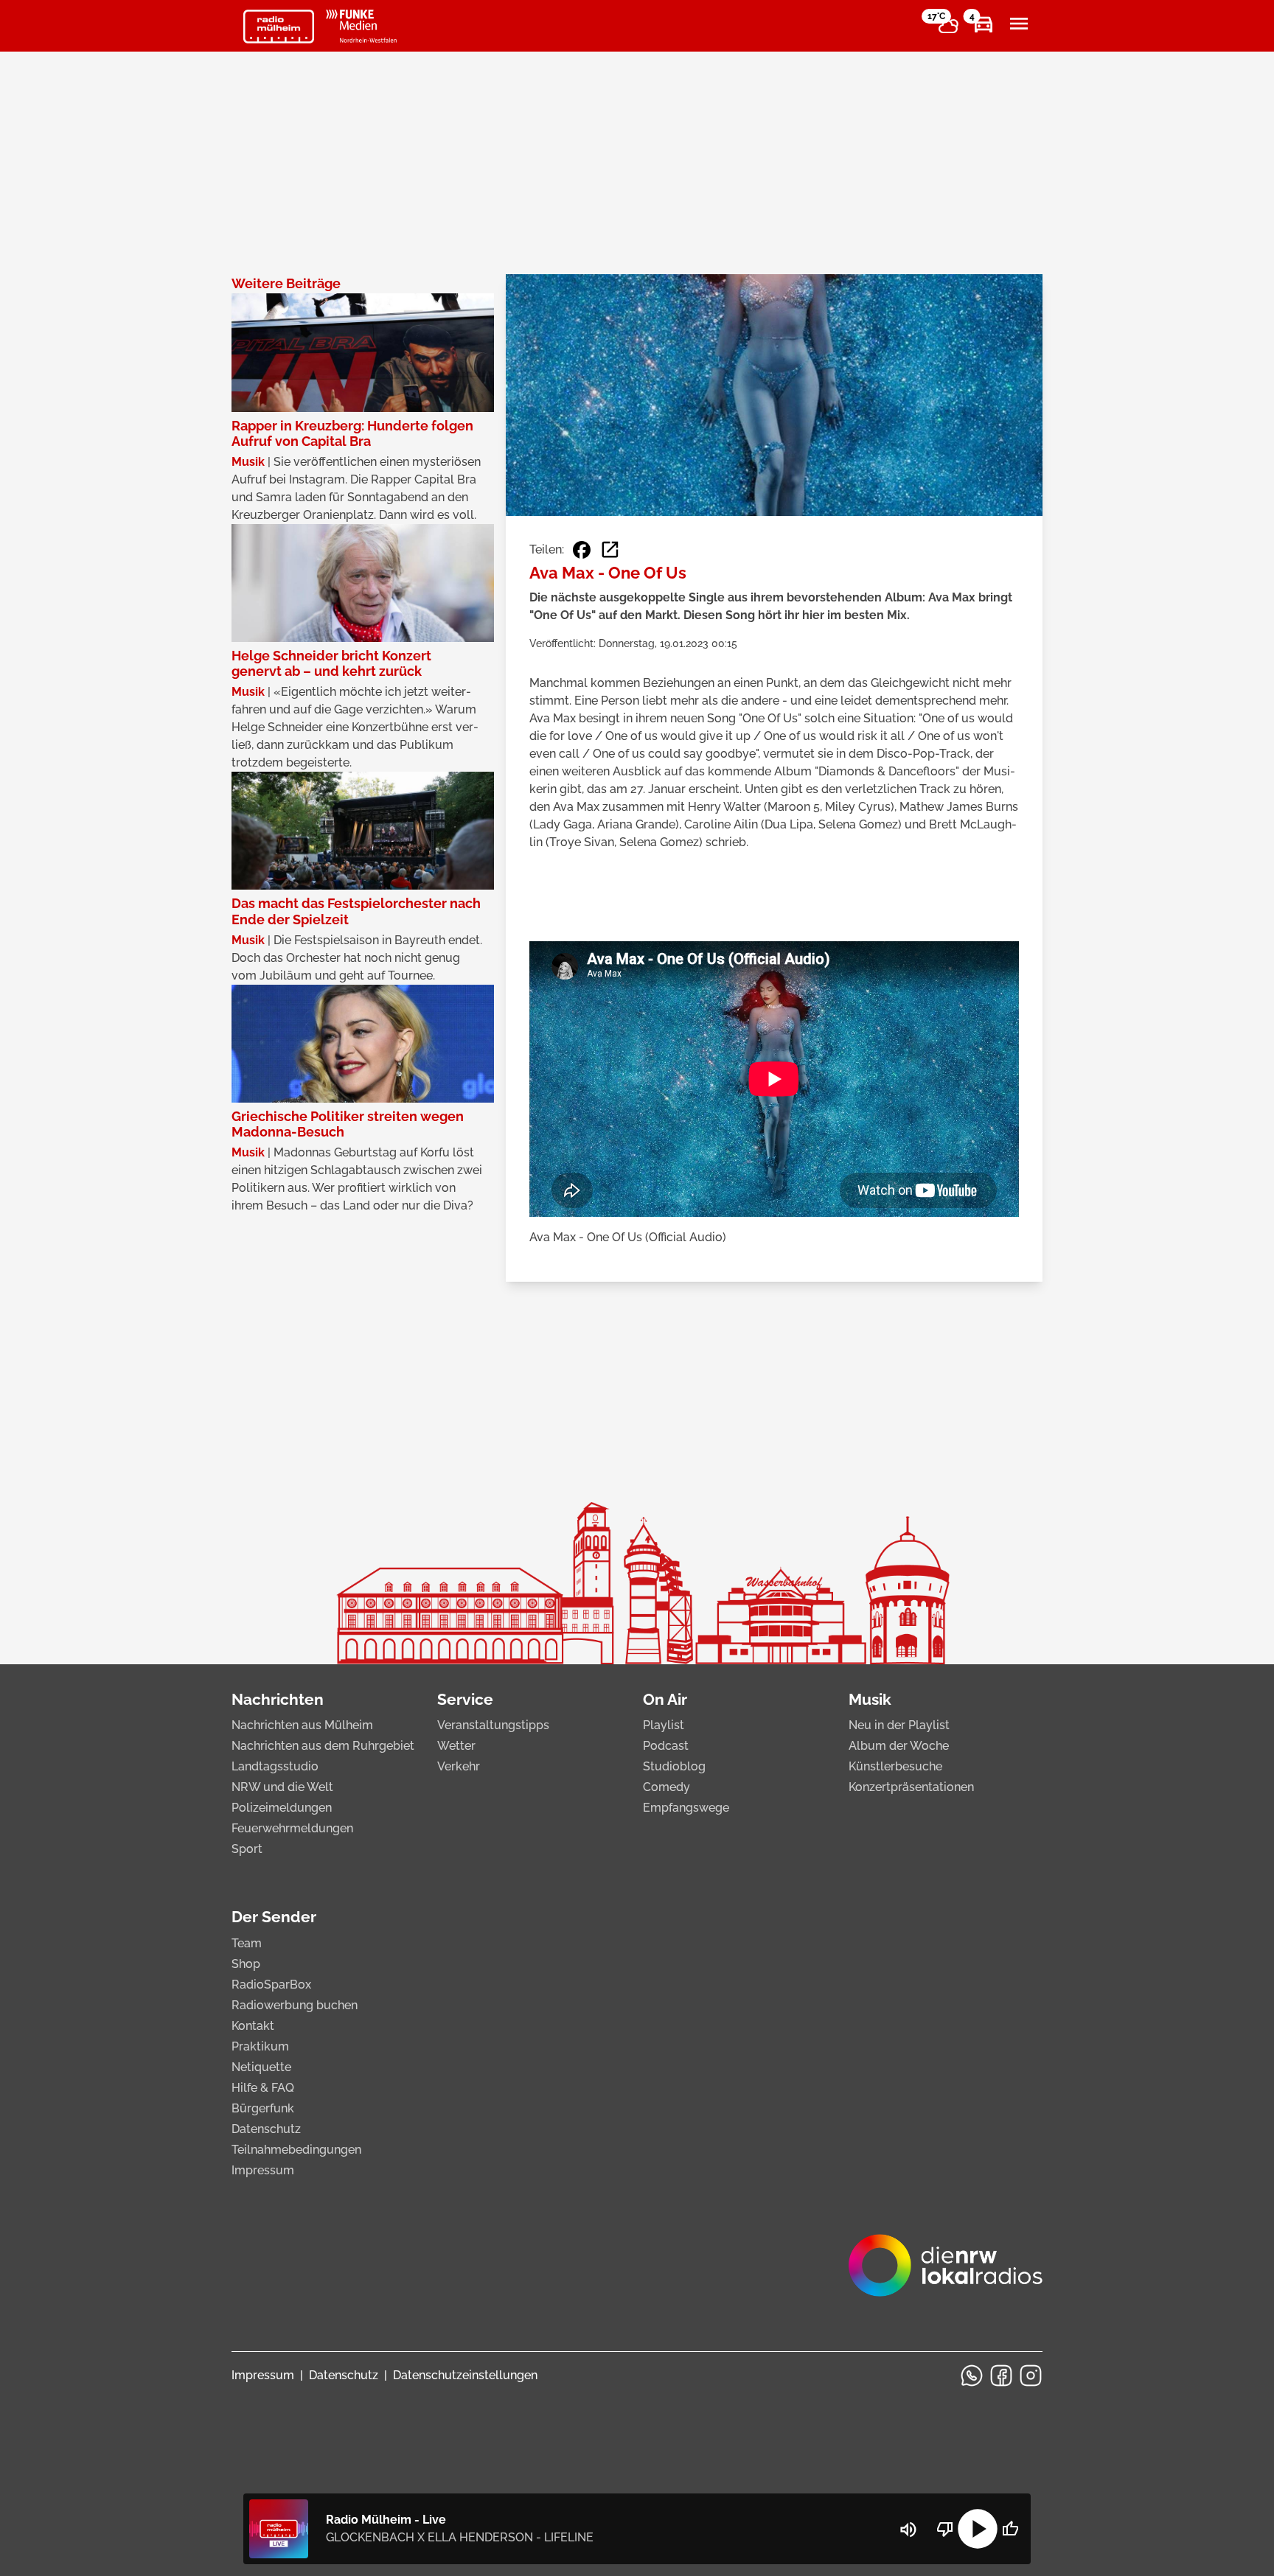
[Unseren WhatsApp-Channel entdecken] (972, 2376)
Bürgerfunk (263, 2108)
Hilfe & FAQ (263, 2088)
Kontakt (253, 2026)
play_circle (978, 2529)
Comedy (666, 1787)
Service (465, 1699)
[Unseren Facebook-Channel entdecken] (1001, 2376)
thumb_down (945, 2529)
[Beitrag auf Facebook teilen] (582, 550)
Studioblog (674, 1766)
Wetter (456, 1746)
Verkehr (459, 1766)
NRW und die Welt (282, 1787)
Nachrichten (278, 1699)
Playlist (664, 1725)
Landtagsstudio (275, 1766)
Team (247, 1943)
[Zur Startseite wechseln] (279, 27)
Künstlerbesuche (895, 1766)
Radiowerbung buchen (295, 2005)
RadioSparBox (271, 1985)
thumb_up (1010, 2529)
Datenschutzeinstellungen (465, 2375)
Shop (246, 1964)
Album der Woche (899, 1746)
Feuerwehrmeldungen (292, 1828)
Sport (247, 1849)
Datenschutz (266, 2129)
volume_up (908, 2530)
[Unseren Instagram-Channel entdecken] (1031, 2376)
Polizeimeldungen (282, 1808)
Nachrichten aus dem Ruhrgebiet (323, 1746)
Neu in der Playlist (899, 1725)
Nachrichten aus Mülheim (302, 1725)
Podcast (666, 1746)
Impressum (263, 2170)
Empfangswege (686, 1808)
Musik (870, 1699)
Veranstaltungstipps (493, 1725)
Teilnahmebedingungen (296, 2150)
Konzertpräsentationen (911, 1787)
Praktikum (260, 2046)
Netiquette (261, 2067)
